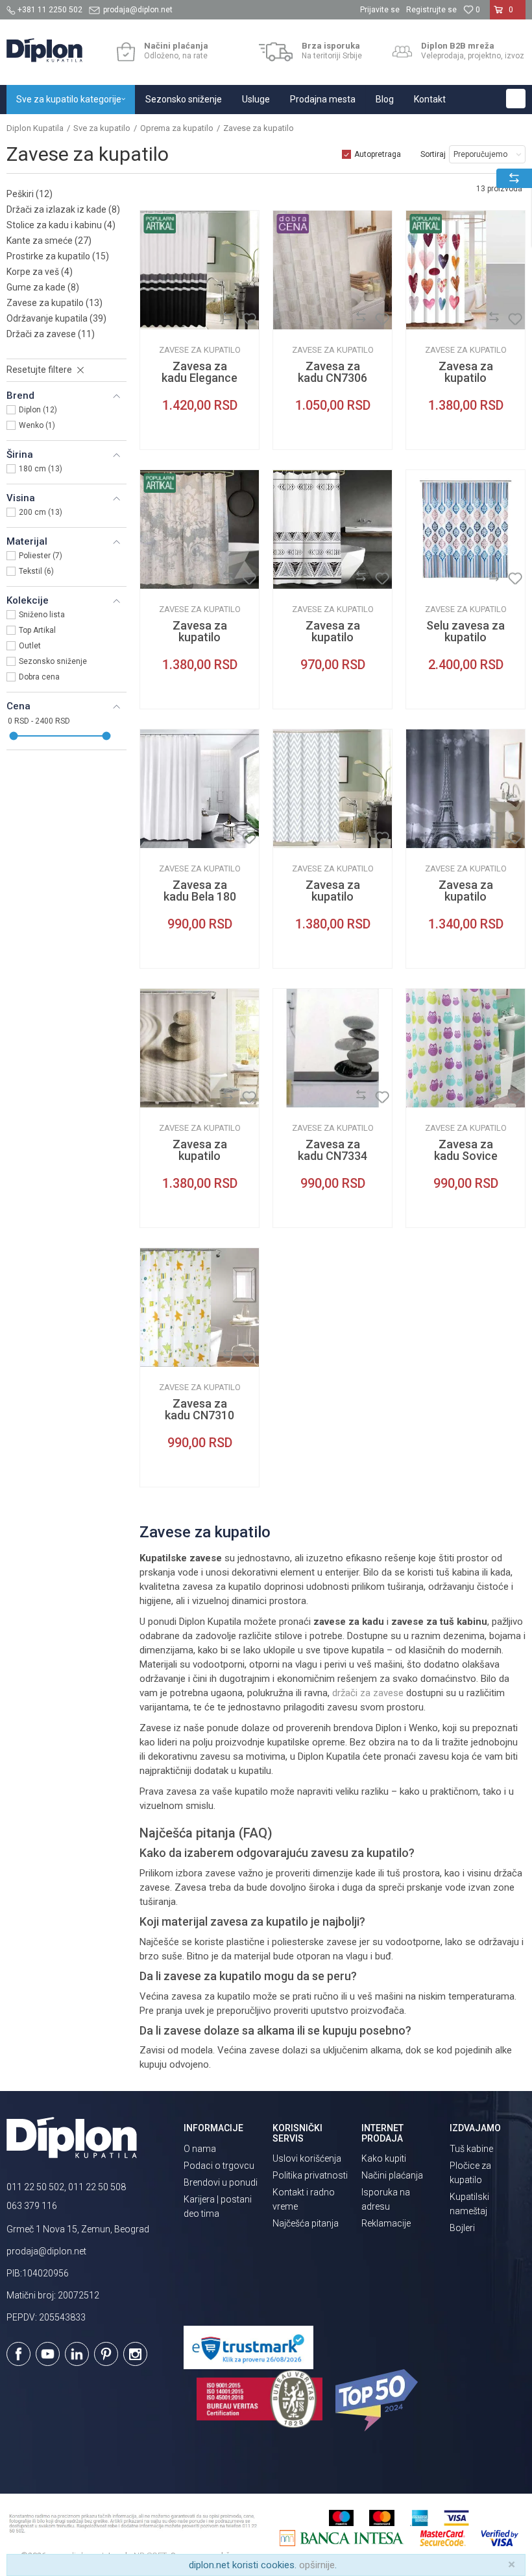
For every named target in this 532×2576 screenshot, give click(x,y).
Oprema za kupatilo (177, 128)
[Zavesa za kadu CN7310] (199, 1307)
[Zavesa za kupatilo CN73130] (199, 529)
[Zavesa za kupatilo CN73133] (199, 1048)
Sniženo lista (42, 615)
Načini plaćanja (392, 2175)
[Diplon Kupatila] (44, 50)
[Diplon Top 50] (379, 2400)
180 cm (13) (41, 469)
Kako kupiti (384, 2158)
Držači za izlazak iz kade (63, 209)
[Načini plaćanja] (126, 52)
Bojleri (462, 2228)
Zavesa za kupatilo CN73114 (333, 897)
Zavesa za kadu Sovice (466, 1150)
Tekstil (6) (36, 571)
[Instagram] (135, 2354)
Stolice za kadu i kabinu (61, 225)
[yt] (48, 2354)
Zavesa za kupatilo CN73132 (333, 637)
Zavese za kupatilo (54, 303)
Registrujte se (431, 10)
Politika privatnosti (310, 2175)
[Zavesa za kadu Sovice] (465, 1048)
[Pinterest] (106, 2354)
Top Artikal (37, 630)
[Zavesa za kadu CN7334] (332, 1048)
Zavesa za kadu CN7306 (332, 372)
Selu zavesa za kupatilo (465, 632)
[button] (516, 99)
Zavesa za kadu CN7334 (332, 1150)
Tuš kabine (471, 2149)
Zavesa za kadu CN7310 (199, 1410)
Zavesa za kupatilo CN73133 (200, 1156)
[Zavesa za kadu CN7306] (332, 270)
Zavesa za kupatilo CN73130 (200, 637)
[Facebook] (18, 2354)
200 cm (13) (41, 512)
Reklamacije (386, 2223)
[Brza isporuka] (276, 52)
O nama (200, 2149)
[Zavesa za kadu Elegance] (199, 270)
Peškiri (30, 194)
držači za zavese (368, 1693)
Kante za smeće (49, 241)
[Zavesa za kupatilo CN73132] (332, 529)
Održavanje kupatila (56, 318)
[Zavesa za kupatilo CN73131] (465, 270)
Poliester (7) (41, 556)
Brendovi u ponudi (221, 2182)
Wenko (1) (37, 425)
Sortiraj (433, 154)
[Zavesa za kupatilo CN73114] (332, 789)
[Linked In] (77, 2354)
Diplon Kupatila (35, 128)
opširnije (317, 2565)
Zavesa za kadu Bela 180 (200, 891)
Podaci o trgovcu (219, 2166)
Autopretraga (378, 154)
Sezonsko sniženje (53, 661)
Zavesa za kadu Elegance (199, 372)
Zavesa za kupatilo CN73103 (466, 897)
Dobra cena (39, 677)
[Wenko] (426, 579)
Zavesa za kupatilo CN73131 (466, 378)
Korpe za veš (40, 272)
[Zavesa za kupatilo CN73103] (465, 789)
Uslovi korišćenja (307, 2158)
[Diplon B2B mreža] (402, 52)
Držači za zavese (51, 334)
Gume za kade (43, 287)
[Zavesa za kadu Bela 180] (199, 789)
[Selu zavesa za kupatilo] (465, 529)
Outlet (30, 646)
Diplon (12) (38, 410)
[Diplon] (160, 319)
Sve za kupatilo (102, 128)
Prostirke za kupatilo (58, 256)
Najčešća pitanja (306, 2223)
